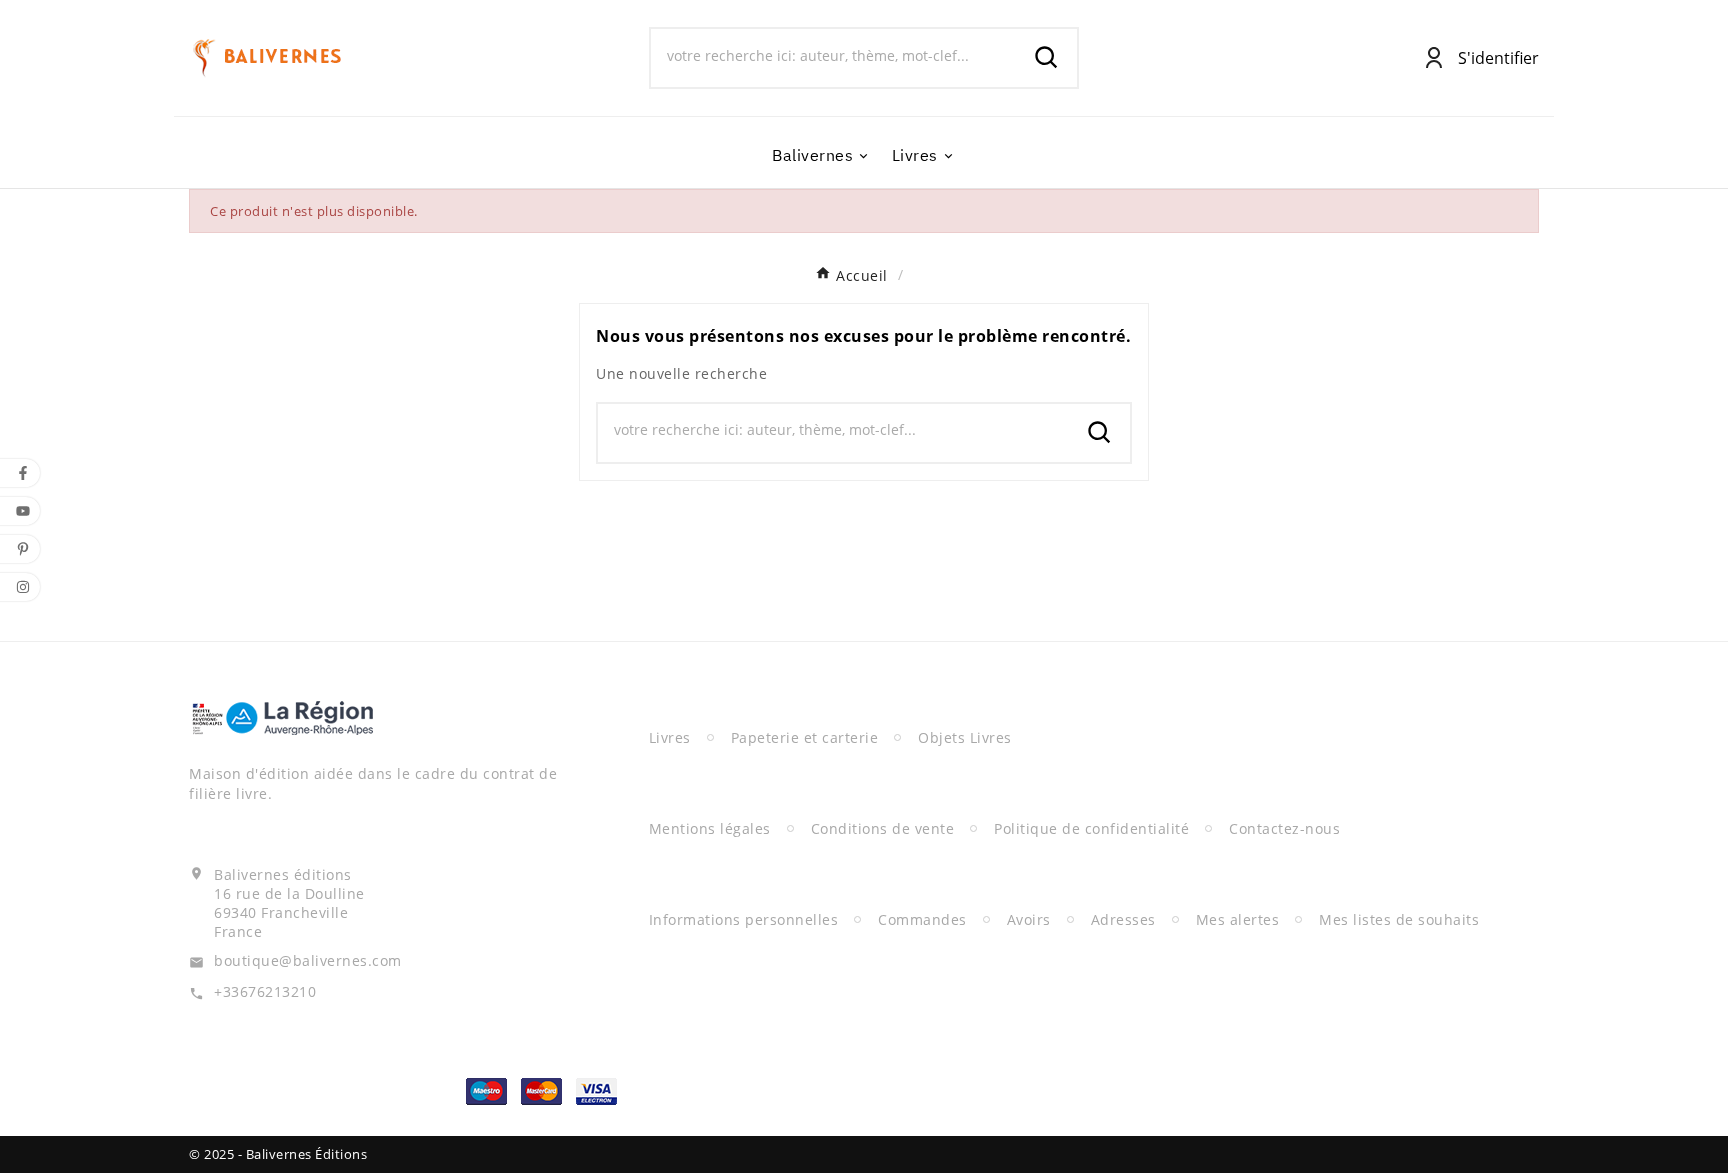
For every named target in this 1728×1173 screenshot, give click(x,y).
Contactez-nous (1284, 828)
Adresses (1123, 919)
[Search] (1047, 58)
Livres (670, 737)
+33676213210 (265, 991)
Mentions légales (710, 828)
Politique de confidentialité (1091, 828)
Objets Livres (965, 737)
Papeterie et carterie (805, 737)
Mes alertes (1238, 919)
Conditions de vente (883, 828)
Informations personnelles (744, 919)
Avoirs (1029, 919)
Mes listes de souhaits (1399, 919)
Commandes (922, 919)
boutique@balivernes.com (308, 960)
